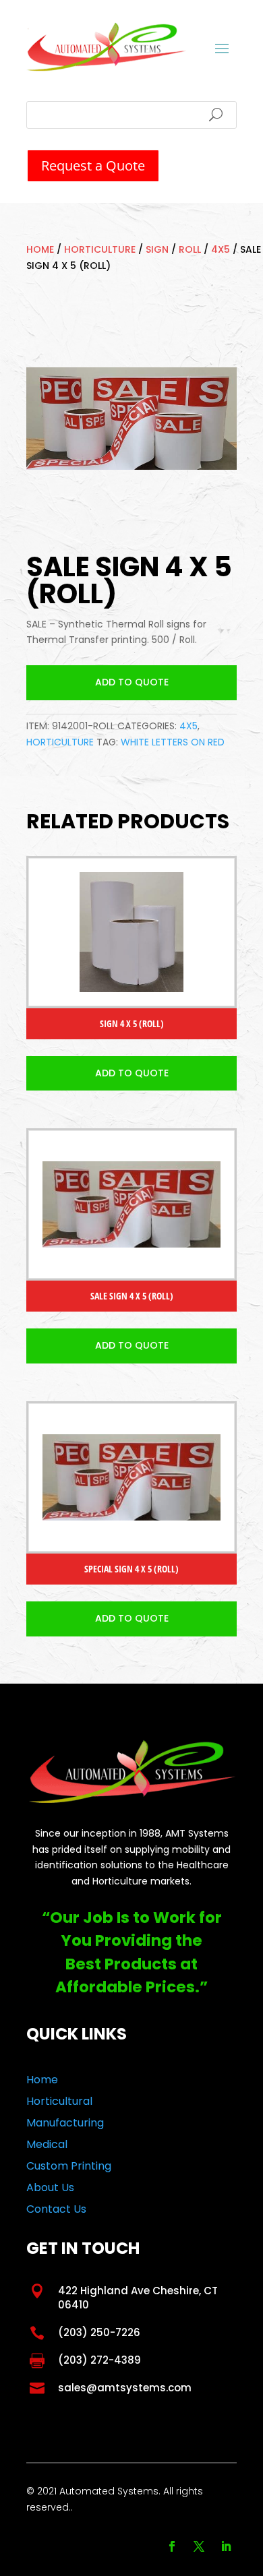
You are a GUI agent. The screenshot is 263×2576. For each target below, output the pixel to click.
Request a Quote (93, 165)
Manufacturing (65, 2123)
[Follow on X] (199, 2546)
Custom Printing (69, 2166)
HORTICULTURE (100, 249)
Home (40, 249)
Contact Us (56, 2209)
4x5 (221, 249)
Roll (190, 249)
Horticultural (59, 2101)
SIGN (157, 249)
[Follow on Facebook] (172, 2546)
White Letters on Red (173, 742)
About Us (50, 2187)
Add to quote (132, 682)
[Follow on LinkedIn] (226, 2546)
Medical (47, 2144)
